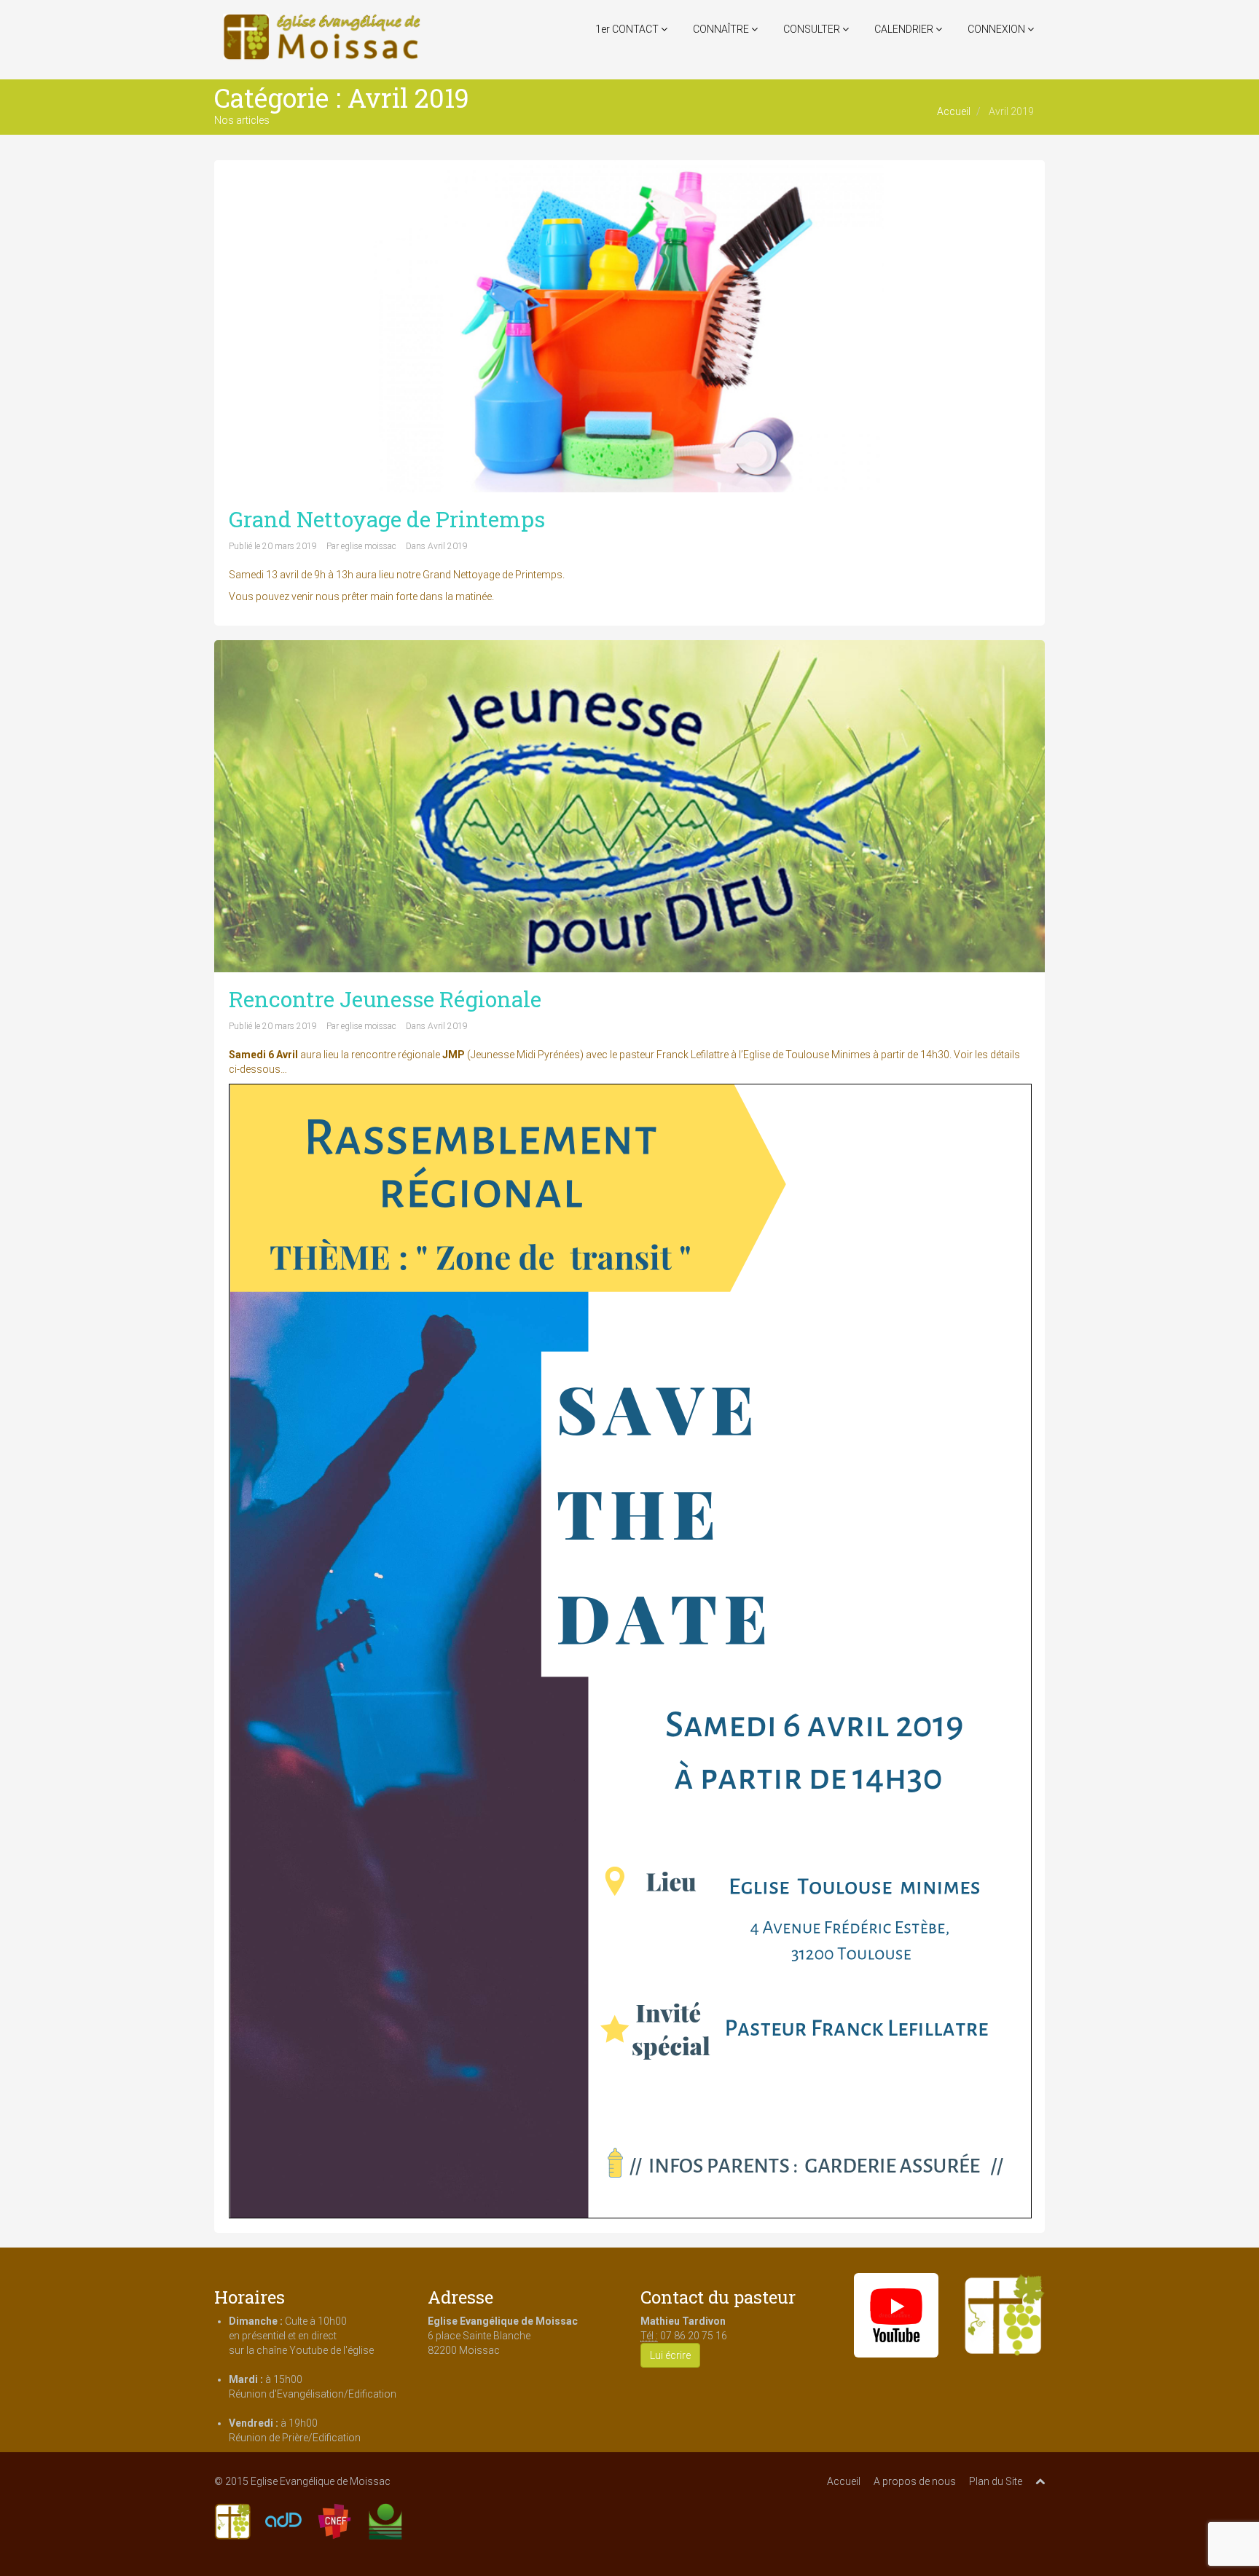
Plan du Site (996, 2481)
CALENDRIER (905, 29)
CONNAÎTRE (722, 29)
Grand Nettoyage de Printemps (387, 519)
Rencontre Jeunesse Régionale (385, 999)
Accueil (954, 111)
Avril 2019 (448, 546)
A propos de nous (915, 2481)
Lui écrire (670, 2355)
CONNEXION (997, 29)
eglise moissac (369, 546)
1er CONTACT (628, 29)
